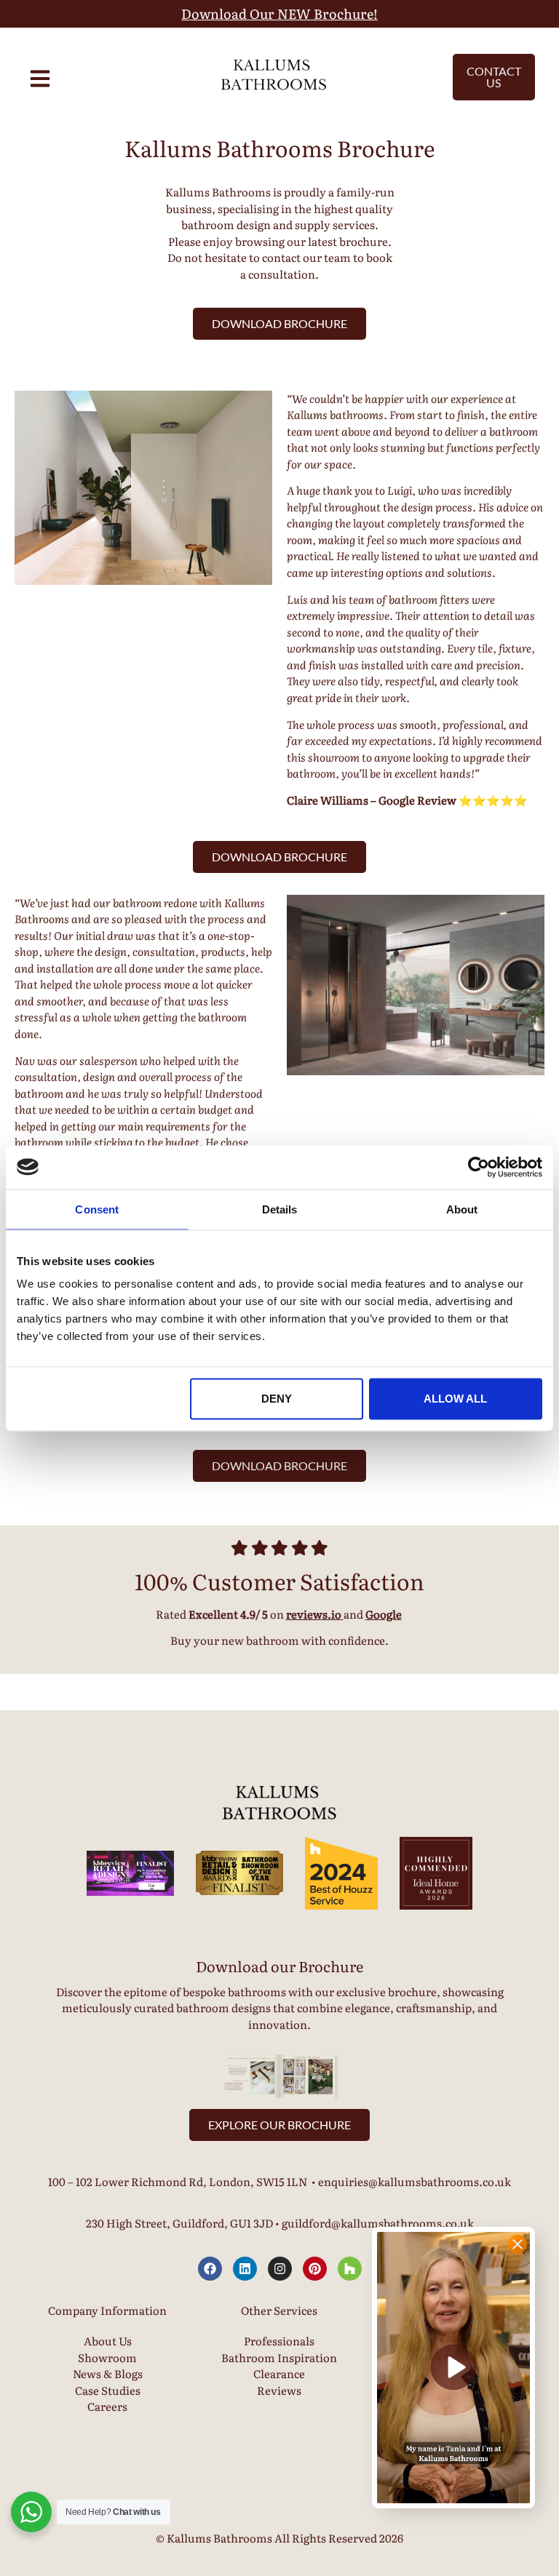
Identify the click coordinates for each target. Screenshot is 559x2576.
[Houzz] (350, 2269)
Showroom (107, 2357)
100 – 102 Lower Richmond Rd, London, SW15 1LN (178, 2181)
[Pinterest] (315, 2269)
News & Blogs (108, 2373)
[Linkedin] (245, 2269)
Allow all (455, 1399)
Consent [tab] (97, 1209)
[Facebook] (210, 2269)
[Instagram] (280, 2269)
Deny (277, 1399)
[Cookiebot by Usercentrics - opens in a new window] (479, 1167)
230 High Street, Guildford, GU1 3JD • (184, 2223)
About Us (108, 2341)
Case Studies (108, 2390)
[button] (453, 2368)
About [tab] (462, 1209)
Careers (107, 2406)
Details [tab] (280, 1209)
